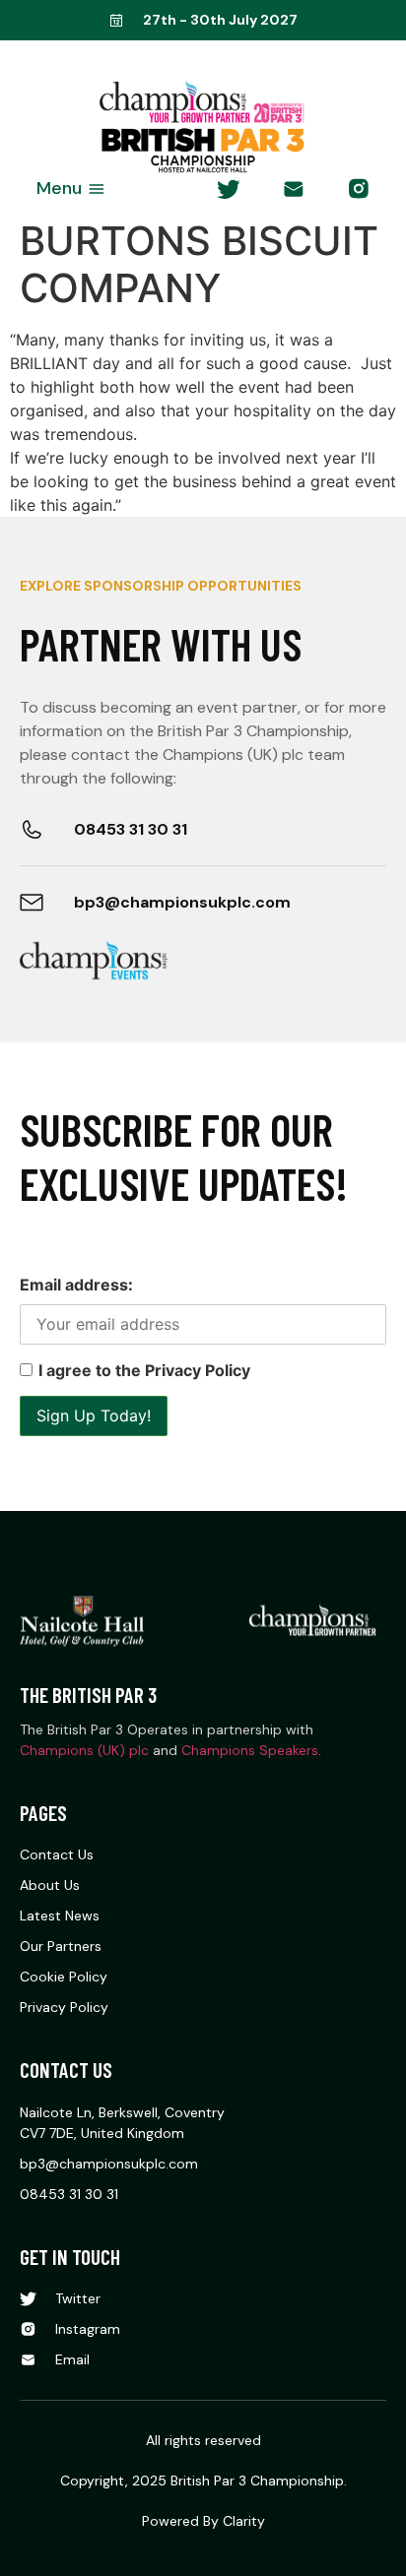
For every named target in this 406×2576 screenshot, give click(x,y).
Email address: (76, 1285)
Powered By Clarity (203, 2521)
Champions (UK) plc (84, 1750)
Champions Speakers (250, 1750)
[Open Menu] (97, 188)
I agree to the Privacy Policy (144, 1370)
